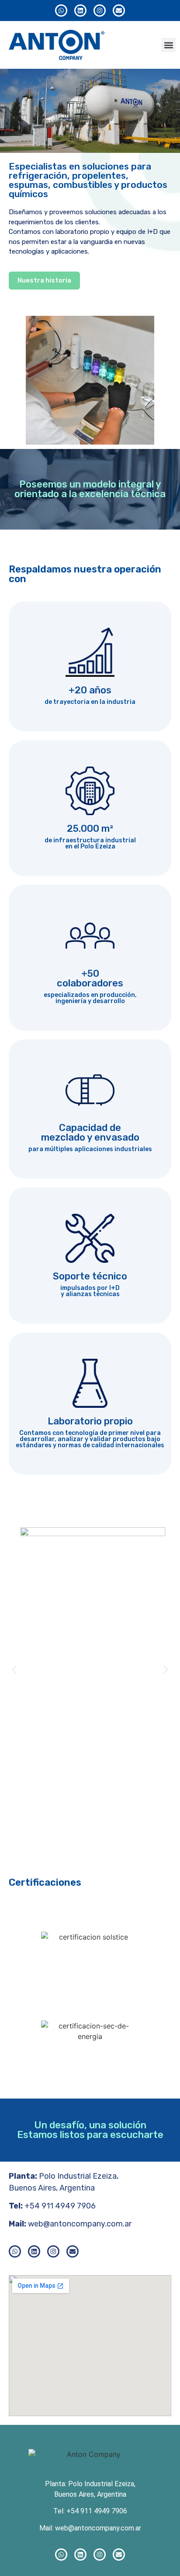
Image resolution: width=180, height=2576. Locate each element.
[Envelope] (119, 11)
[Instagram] (100, 11)
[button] (168, 45)
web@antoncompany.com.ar (80, 2224)
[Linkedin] (80, 11)
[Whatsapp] (61, 11)
